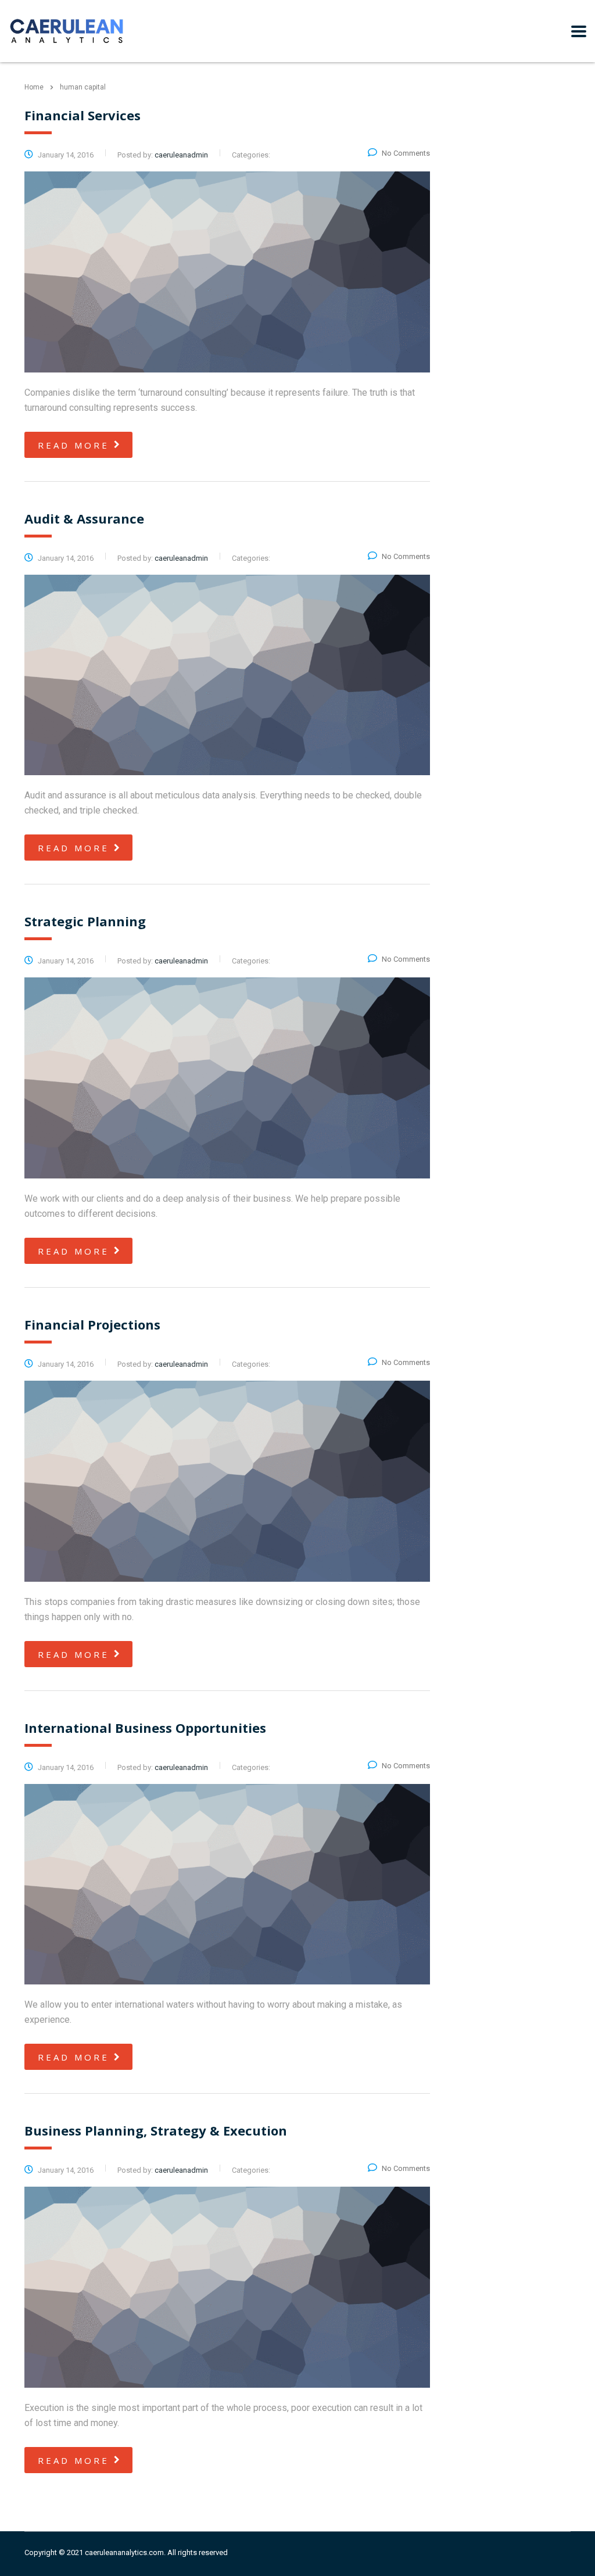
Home (34, 87)
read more (74, 445)
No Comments (406, 153)
